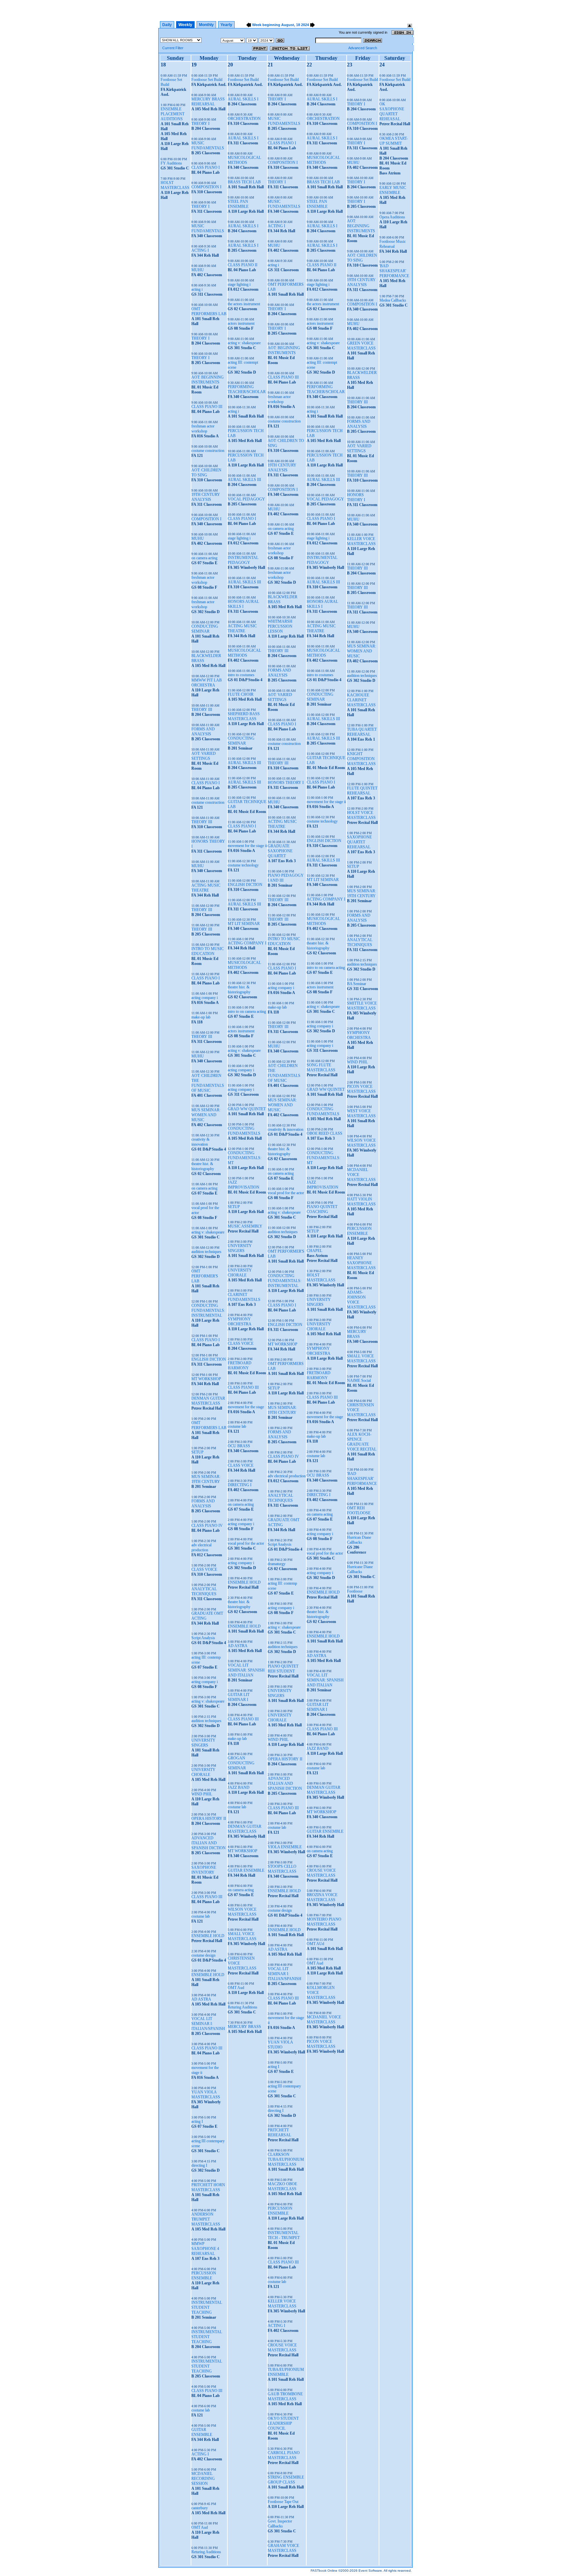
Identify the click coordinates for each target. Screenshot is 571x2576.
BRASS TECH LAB (244, 182)
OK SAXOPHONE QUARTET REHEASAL (392, 111)
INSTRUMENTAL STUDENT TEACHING (207, 2307)
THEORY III (202, 710)
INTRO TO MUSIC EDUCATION (208, 951)
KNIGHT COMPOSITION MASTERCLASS (361, 759)
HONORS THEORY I (286, 783)
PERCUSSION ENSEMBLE (204, 2276)
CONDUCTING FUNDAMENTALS (244, 1131)
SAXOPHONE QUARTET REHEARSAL (359, 842)
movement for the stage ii (247, 846)
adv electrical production (201, 1547)
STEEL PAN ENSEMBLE (238, 204)
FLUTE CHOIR (241, 694)
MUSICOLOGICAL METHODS (244, 160)
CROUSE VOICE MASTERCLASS (282, 2348)
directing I (199, 2165)
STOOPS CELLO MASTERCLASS (282, 1869)
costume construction (208, 451)
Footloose (355, 1591)
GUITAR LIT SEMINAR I (239, 1697)
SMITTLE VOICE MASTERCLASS (362, 1006)
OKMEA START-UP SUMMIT (394, 141)
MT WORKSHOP (206, 1379)
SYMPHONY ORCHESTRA (240, 1322)
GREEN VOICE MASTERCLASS (361, 346)
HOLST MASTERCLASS (175, 185)
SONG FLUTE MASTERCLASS (321, 1067)
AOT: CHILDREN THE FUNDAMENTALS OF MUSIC (208, 1083)
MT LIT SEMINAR (244, 924)
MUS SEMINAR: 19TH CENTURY (206, 1479)
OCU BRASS (239, 1446)
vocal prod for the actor (246, 1543)
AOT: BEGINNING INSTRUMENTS (208, 380)
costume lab (201, 1916)
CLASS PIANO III (207, 407)
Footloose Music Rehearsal (393, 244)
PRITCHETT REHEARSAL (279, 2133)
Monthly (206, 25)
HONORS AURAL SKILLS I (243, 604)
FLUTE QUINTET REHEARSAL (362, 791)
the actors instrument (244, 304)
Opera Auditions (392, 217)
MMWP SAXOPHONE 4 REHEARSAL (205, 2249)
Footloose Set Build (207, 80)
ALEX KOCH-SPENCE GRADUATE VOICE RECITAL (362, 1442)
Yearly (226, 25)
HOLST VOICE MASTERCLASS (361, 815)
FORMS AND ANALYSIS (203, 732)
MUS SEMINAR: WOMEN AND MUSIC (206, 1115)
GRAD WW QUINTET (247, 1109)
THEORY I (200, 124)
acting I (197, 2121)
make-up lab (201, 1017)
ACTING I (200, 250)
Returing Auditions (206, 2552)
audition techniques (206, 1252)
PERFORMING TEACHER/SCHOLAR (247, 389)
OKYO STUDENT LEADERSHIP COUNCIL (283, 2423)
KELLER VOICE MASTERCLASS (282, 2304)
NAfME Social (359, 1380)
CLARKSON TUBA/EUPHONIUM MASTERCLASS (286, 2159)
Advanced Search (363, 48)
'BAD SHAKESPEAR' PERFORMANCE (362, 1479)
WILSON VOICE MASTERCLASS (242, 1912)
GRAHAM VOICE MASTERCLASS (283, 2548)
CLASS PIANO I (206, 167)
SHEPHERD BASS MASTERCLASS (244, 716)
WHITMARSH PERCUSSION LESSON (280, 626)
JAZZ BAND (239, 1787)
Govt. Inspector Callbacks (280, 2524)
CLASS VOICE (204, 1569)
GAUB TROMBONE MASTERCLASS (285, 2396)
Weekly (185, 25)
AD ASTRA (201, 1999)
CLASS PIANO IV (207, 1526)
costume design (203, 1955)
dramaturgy (277, 1564)
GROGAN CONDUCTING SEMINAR (241, 1763)
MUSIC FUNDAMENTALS (208, 146)
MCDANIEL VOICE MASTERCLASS (324, 2020)
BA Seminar (357, 984)
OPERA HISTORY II (209, 1819)
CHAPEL (314, 1251)
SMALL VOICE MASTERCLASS (242, 1936)
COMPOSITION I (206, 187)
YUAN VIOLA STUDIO (280, 2045)
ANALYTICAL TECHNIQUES (204, 1591)
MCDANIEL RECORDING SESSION (203, 2479)
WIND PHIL (202, 1794)
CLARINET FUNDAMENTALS (244, 1297)
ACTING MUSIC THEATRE (206, 888)
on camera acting (204, 558)
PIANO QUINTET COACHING (322, 1209)
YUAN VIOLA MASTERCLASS (206, 2095)
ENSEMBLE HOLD (208, 1936)
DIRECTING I (240, 1485)
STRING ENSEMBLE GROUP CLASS (286, 2480)
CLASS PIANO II (243, 265)
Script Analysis (203, 1638)
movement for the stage (246, 1407)
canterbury (200, 2508)
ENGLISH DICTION (209, 1359)
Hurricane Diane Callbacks (360, 1569)
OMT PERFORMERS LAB (209, 311)
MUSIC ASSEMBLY (245, 1226)
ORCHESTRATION (244, 119)
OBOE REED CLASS (324, 1133)
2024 (305, 25)
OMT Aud (200, 2527)
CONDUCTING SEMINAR (205, 629)
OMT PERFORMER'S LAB (205, 1276)
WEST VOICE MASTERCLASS (361, 1113)
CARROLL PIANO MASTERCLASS (284, 2455)
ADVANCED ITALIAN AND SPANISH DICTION (209, 1843)
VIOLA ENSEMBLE (285, 1847)
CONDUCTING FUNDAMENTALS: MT (245, 1158)
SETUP (197, 1452)
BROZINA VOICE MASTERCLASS (322, 1897)
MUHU (198, 270)
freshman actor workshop (203, 429)
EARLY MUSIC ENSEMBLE (393, 190)
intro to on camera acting (247, 1012)
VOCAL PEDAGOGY (246, 499)
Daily (167, 25)
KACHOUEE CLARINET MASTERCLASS (361, 700)
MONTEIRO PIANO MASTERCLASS (324, 1922)
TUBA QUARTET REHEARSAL (362, 732)
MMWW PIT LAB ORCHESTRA (207, 683)
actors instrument (241, 323)
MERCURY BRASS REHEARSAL (208, 102)
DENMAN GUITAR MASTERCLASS (208, 1401)
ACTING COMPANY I (247, 943)
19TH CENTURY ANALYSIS (206, 497)
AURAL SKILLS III (244, 480)
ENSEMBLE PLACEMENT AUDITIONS (172, 114)
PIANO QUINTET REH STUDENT (283, 1669)
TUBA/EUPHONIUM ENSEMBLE (286, 2372)
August (288, 25)
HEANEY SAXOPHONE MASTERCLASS (361, 1263)
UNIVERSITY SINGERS (203, 1743)
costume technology (243, 865)
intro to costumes (241, 675)
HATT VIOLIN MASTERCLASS (361, 1202)
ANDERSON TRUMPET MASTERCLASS (206, 2219)
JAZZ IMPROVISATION (244, 1185)
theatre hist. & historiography (203, 1166)
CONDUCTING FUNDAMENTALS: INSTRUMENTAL (208, 1310)
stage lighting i (239, 284)
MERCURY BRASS (244, 2027)
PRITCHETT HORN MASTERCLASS (208, 2187)
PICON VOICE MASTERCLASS (321, 2044)
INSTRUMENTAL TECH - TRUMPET (284, 2235)
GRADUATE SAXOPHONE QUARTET (280, 851)
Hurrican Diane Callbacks (359, 1540)
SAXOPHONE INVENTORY (204, 1870)
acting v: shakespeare (208, 1232)
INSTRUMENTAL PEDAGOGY (243, 560)
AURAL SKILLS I (243, 99)
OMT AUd (315, 1944)
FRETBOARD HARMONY (240, 1365)
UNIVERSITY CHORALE (203, 1772)
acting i (197, 289)
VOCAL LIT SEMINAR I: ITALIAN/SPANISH (208, 2024)
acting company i (205, 998)
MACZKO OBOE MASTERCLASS (282, 2186)
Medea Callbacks (393, 300)
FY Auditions (171, 163)
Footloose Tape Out (283, 2502)
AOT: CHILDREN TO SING (206, 473)
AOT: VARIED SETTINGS (204, 756)
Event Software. (371, 2571)
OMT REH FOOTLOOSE (359, 1510)
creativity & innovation (200, 1142)
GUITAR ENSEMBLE (202, 2432)
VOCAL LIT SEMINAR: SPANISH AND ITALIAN (246, 1670)
